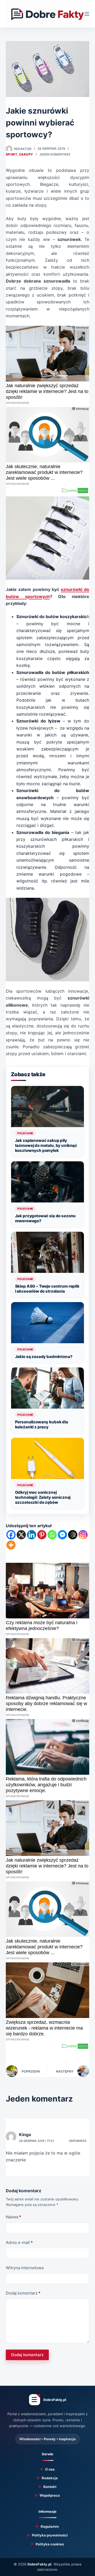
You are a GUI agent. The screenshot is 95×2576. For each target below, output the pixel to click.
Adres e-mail (19, 2242)
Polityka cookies (50, 2544)
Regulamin (50, 2526)
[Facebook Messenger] (62, 1535)
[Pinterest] (42, 1535)
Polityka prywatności (50, 2535)
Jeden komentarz (55, 154)
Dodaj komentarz (23, 2293)
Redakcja (50, 2478)
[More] (11, 1545)
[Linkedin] (32, 1535)
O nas (50, 2469)
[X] (21, 1535)
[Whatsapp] (52, 1535)
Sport (11, 154)
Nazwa (13, 2217)
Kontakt (50, 2487)
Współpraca (50, 2495)
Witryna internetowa (25, 2268)
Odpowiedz (78, 2141)
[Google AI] (73, 1535)
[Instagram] (83, 1535)
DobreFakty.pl (39, 2564)
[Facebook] (11, 1535)
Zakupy (26, 154)
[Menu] (87, 14)
